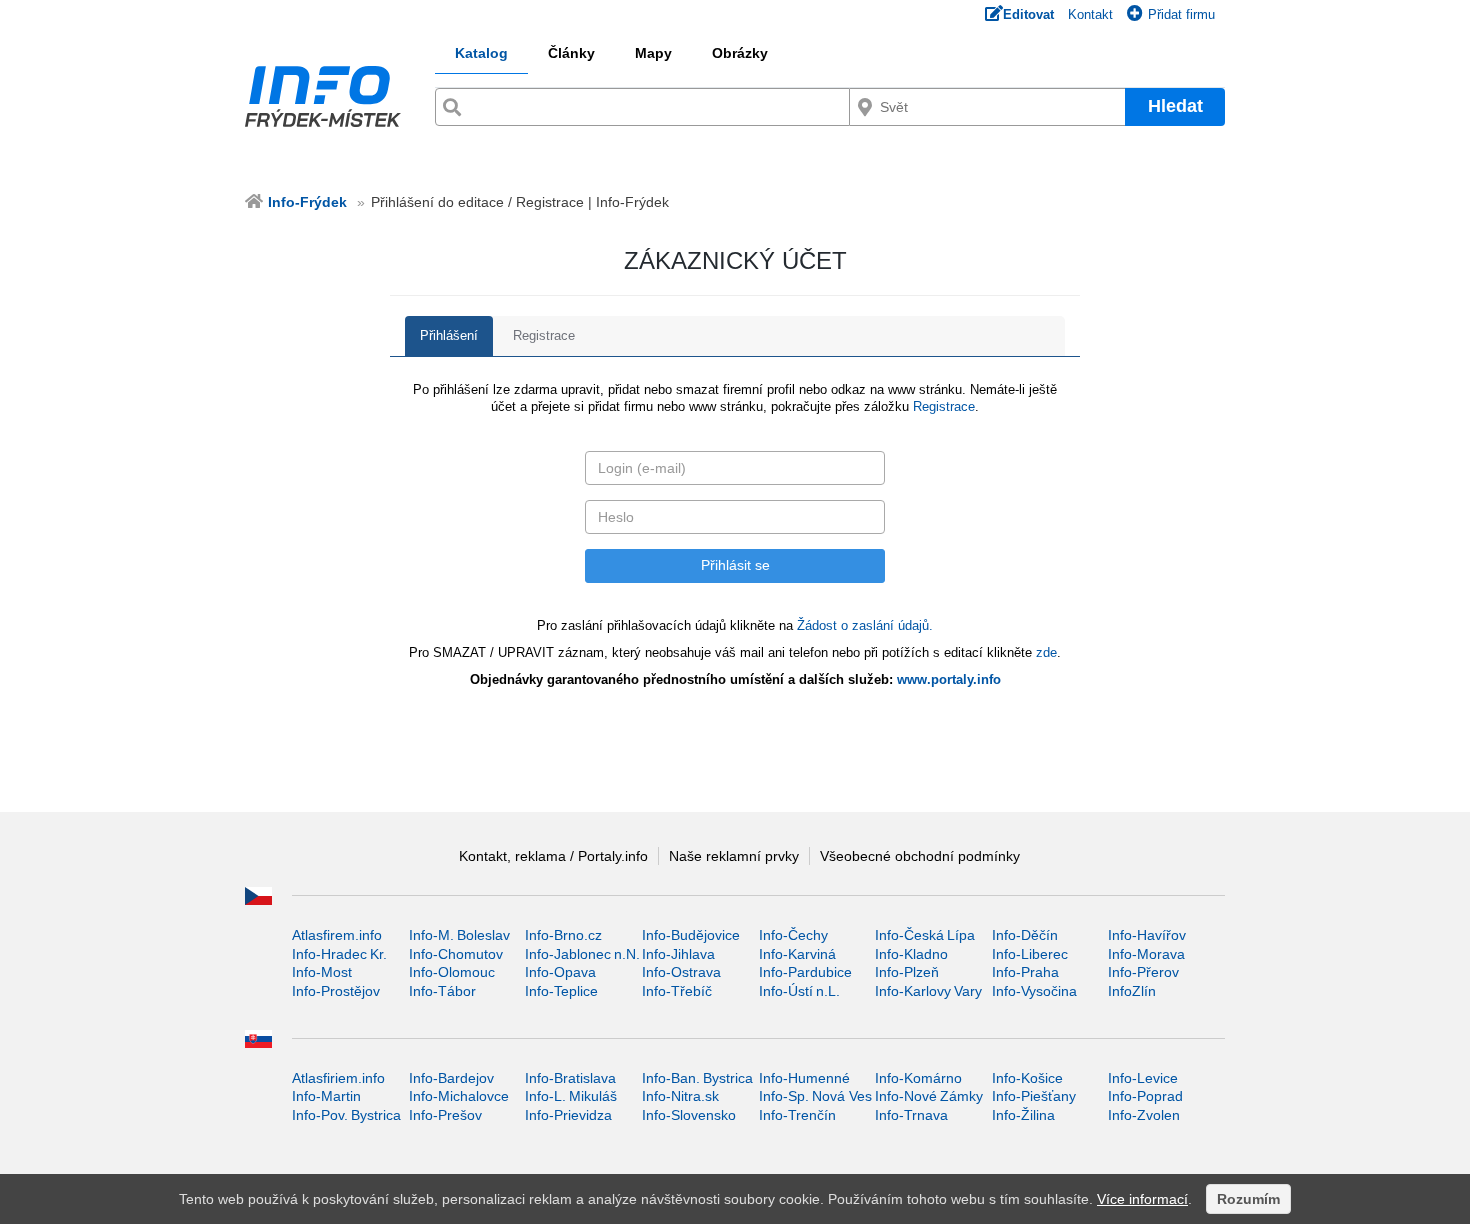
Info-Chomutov (456, 954)
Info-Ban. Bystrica (697, 1078)
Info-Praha (1025, 972)
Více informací (1142, 1199)
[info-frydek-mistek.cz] (323, 101)
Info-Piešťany (1034, 1096)
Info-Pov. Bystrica (346, 1115)
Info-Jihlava (678, 954)
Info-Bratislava (570, 1078)
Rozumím (1248, 1199)
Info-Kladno (911, 954)
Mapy (653, 53)
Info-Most (322, 972)
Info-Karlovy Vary (928, 991)
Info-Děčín (1025, 935)
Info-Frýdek (307, 202)
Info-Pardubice (805, 972)
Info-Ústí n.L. (799, 991)
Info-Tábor (442, 991)
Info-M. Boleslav (459, 935)
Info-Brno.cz (563, 935)
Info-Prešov (445, 1115)
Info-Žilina (1023, 1115)
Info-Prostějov (336, 991)
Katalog (481, 53)
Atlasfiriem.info (338, 1078)
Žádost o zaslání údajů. (865, 625)
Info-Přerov (1143, 972)
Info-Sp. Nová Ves (815, 1096)
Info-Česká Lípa (925, 935)
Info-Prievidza (568, 1115)
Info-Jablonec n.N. (582, 954)
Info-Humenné (804, 1078)
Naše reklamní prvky (734, 856)
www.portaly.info (949, 679)
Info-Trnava (911, 1115)
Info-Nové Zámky (929, 1096)
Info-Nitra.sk (680, 1096)
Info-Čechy (793, 935)
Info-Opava (560, 972)
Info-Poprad (1145, 1096)
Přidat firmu (1181, 14)
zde (1046, 652)
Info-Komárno (918, 1078)
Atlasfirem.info (337, 935)
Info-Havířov (1147, 935)
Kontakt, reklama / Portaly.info (553, 856)
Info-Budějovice (691, 935)
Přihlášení (449, 335)
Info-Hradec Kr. (339, 954)
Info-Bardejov (451, 1078)
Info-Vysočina (1034, 991)
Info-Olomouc (452, 972)
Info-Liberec (1030, 954)
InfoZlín (1132, 991)
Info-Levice (1143, 1078)
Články (571, 53)
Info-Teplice (561, 991)
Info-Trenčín (797, 1115)
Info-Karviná (797, 954)
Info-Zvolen (1144, 1115)
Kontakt (1090, 14)
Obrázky (740, 53)
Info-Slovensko (689, 1115)
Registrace (544, 335)
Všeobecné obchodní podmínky (920, 856)
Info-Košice (1027, 1078)
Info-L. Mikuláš (571, 1096)
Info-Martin (326, 1096)
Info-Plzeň (907, 972)
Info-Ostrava (681, 972)
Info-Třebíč (677, 991)
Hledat (1175, 106)
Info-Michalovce (459, 1096)
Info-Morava (1146, 954)
